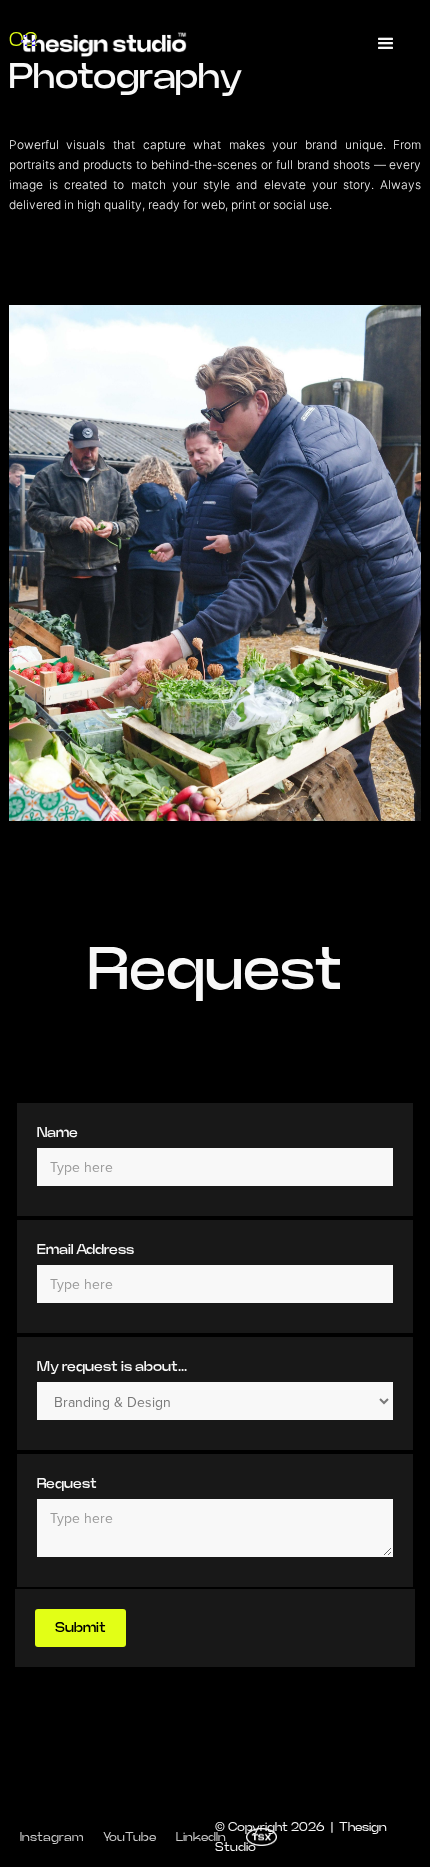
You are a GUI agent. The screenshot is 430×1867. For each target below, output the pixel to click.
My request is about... (112, 1367)
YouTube (129, 1837)
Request (67, 1484)
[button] (386, 44)
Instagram (51, 1837)
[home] (103, 44)
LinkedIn (201, 1837)
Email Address (85, 1250)
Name (57, 1133)
